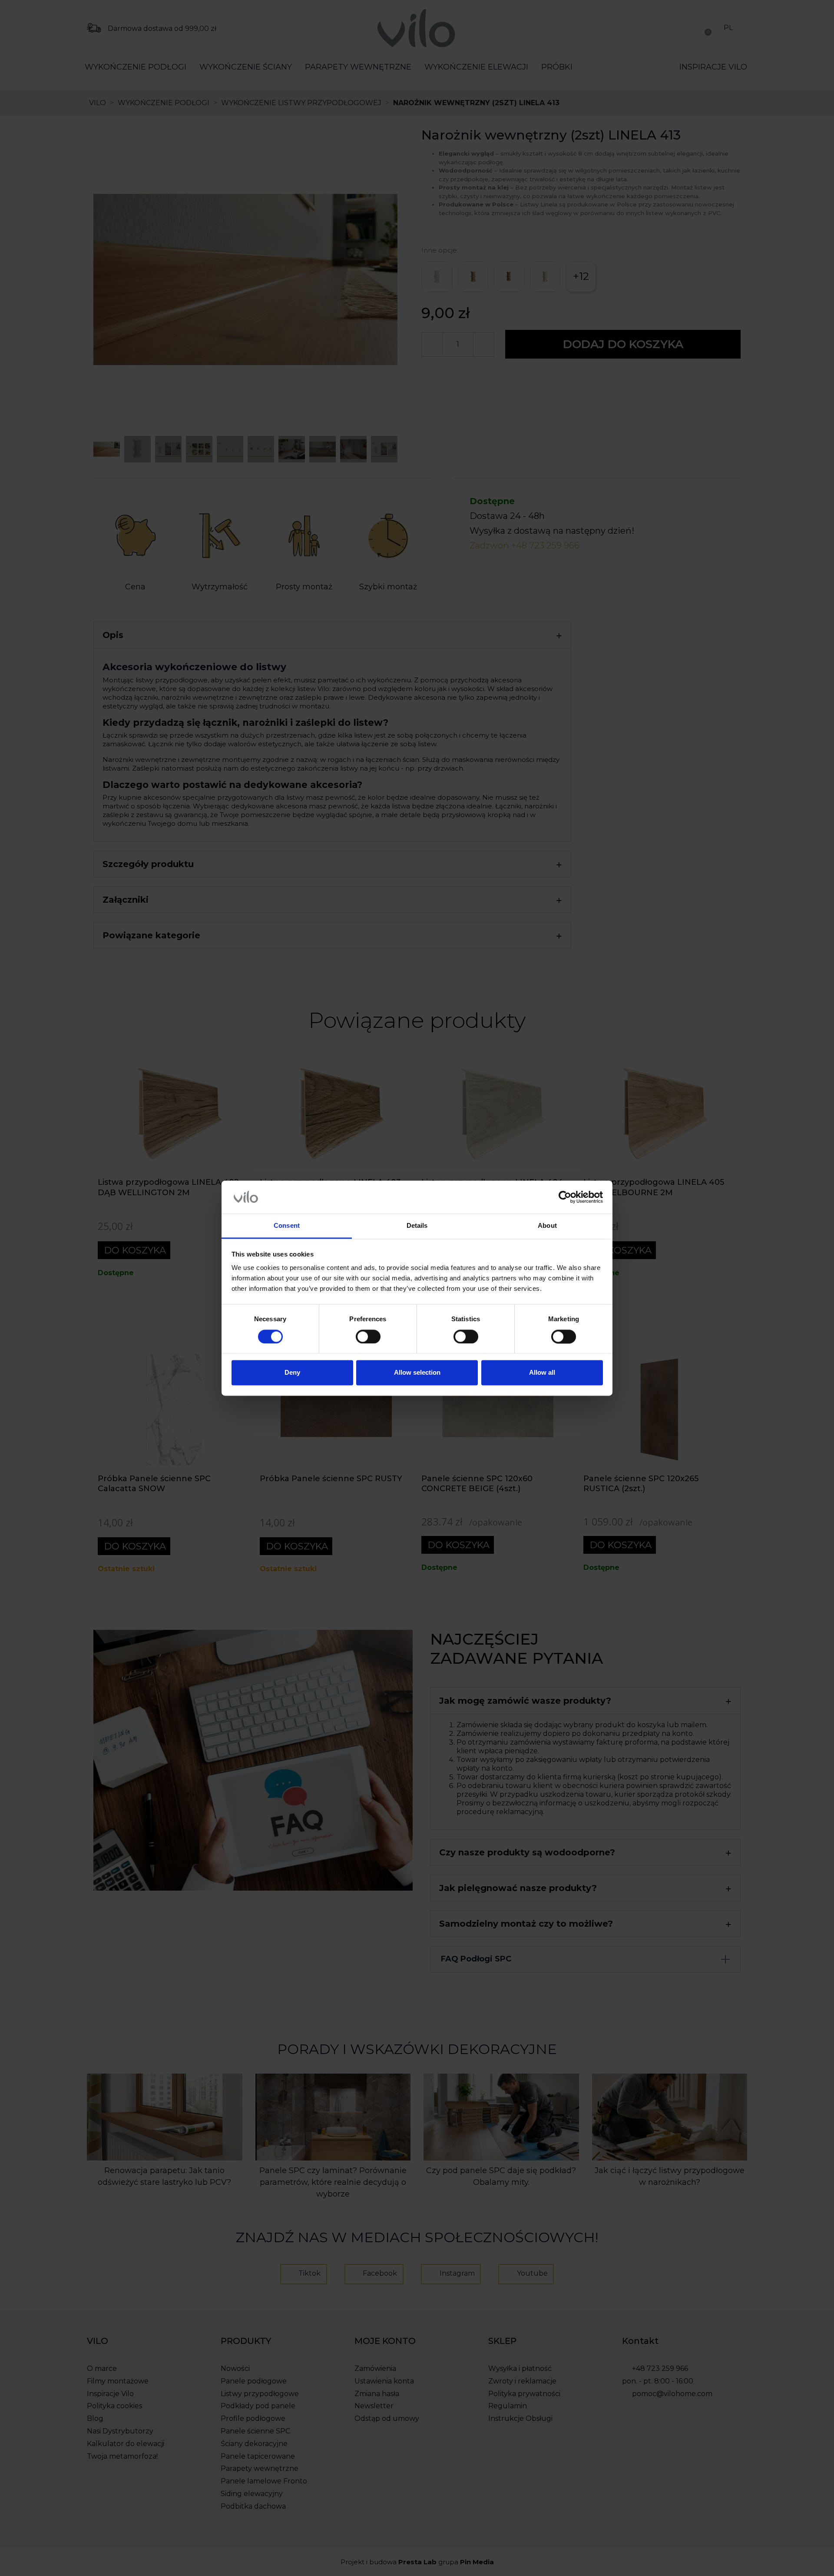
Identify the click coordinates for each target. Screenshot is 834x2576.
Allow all (542, 1373)
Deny (292, 1373)
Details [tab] (417, 1226)
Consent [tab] (287, 1226)
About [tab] (547, 1226)
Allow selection (417, 1373)
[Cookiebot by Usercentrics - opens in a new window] (565, 1197)
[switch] (368, 1336)
